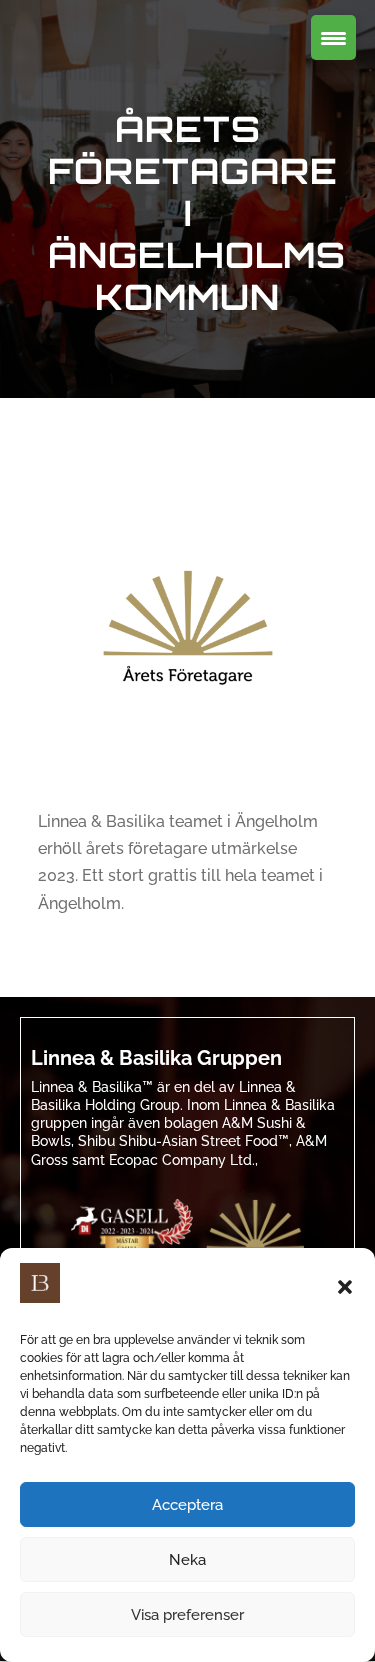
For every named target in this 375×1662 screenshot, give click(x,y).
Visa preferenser (187, 1615)
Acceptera (187, 1505)
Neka (187, 1560)
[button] (345, 1287)
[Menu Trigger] (333, 37)
